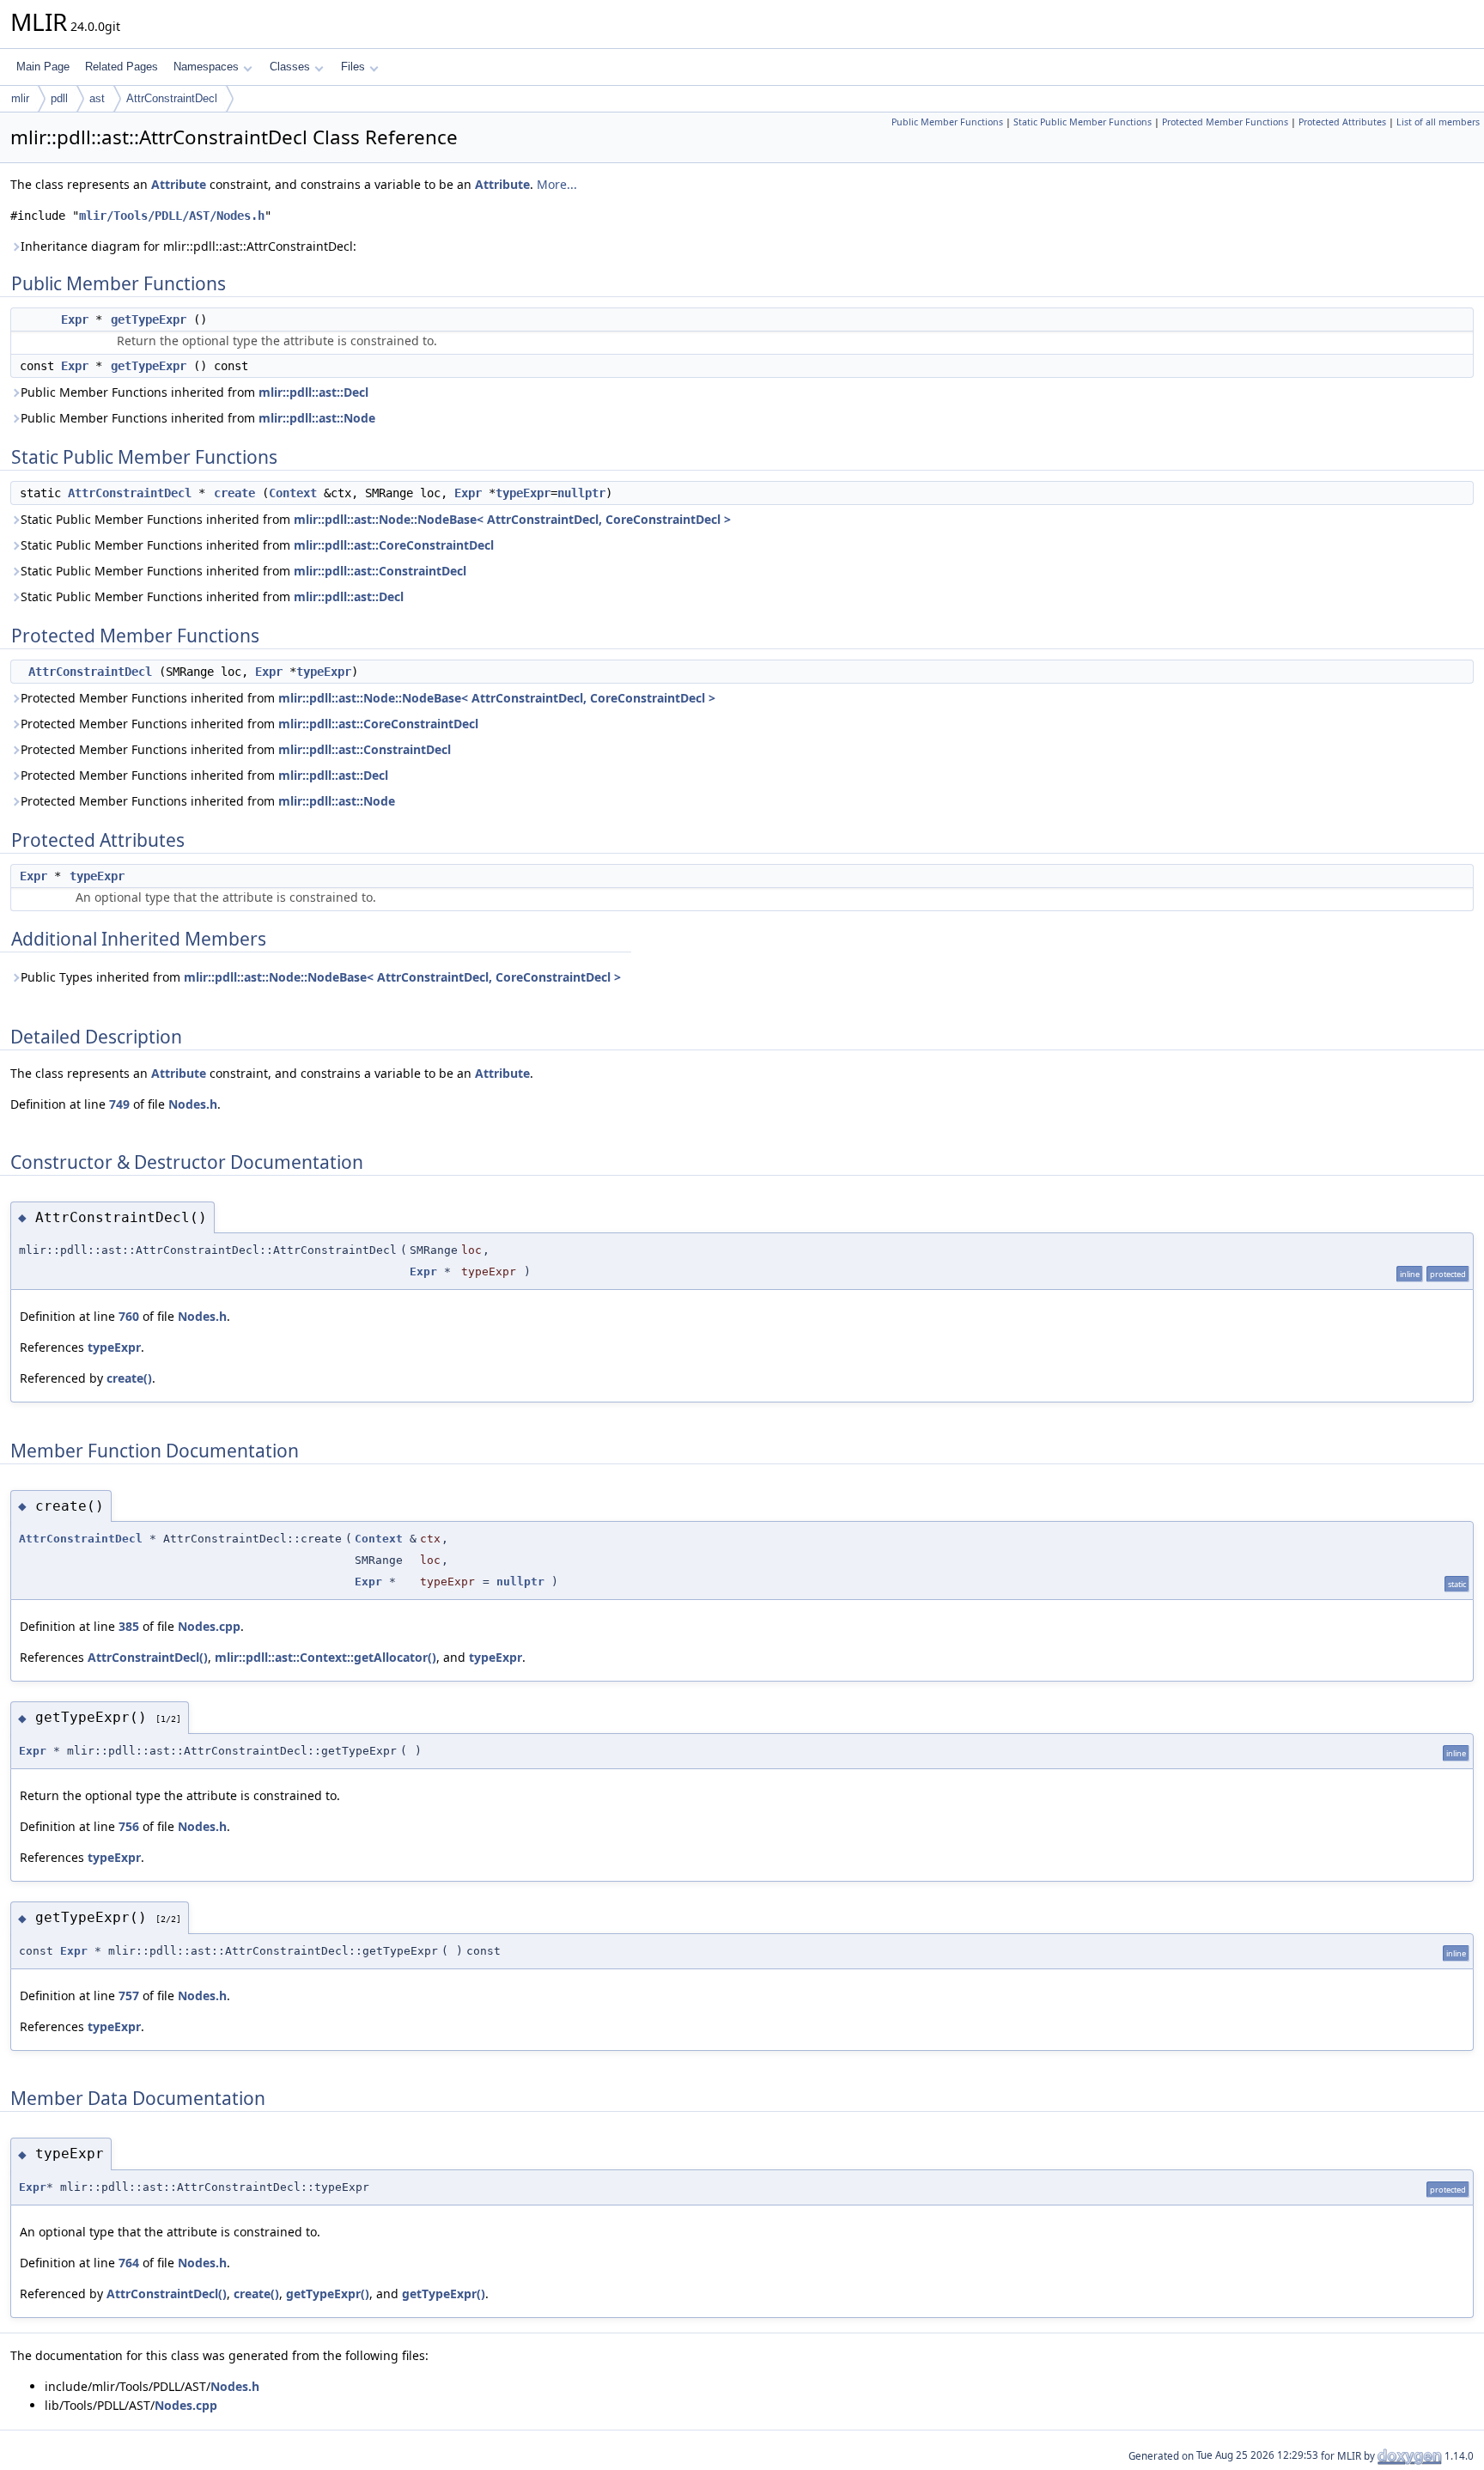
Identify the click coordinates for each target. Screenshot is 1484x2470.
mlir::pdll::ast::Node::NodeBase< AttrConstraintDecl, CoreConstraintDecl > (512, 519)
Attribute (179, 184)
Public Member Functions (947, 122)
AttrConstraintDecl (172, 98)
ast (97, 98)
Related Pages (122, 67)
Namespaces (206, 67)
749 (119, 1104)
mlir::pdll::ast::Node (317, 418)
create (234, 493)
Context (293, 493)
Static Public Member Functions (1083, 122)
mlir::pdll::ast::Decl (313, 392)
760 (129, 1316)
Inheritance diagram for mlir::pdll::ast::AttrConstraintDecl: (189, 246)
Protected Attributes (1342, 122)
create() (129, 1378)
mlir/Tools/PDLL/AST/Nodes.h (172, 216)
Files (353, 67)
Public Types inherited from (321, 977)
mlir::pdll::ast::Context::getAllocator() (325, 1657)
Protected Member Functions (1225, 122)
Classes (290, 67)
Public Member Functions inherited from (195, 392)
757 (129, 1995)
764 (129, 2263)
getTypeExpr (149, 319)
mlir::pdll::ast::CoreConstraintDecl (394, 545)
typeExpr (523, 493)
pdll (59, 98)
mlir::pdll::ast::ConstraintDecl (380, 571)
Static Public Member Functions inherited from (376, 519)
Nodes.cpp (209, 1626)
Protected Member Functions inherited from (368, 698)
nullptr (581, 493)
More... (557, 184)
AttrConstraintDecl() (148, 1657)
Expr (75, 319)
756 (129, 1826)
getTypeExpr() (328, 2294)
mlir (20, 98)
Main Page (43, 67)
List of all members (1438, 122)
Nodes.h (193, 1104)
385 (129, 1626)
